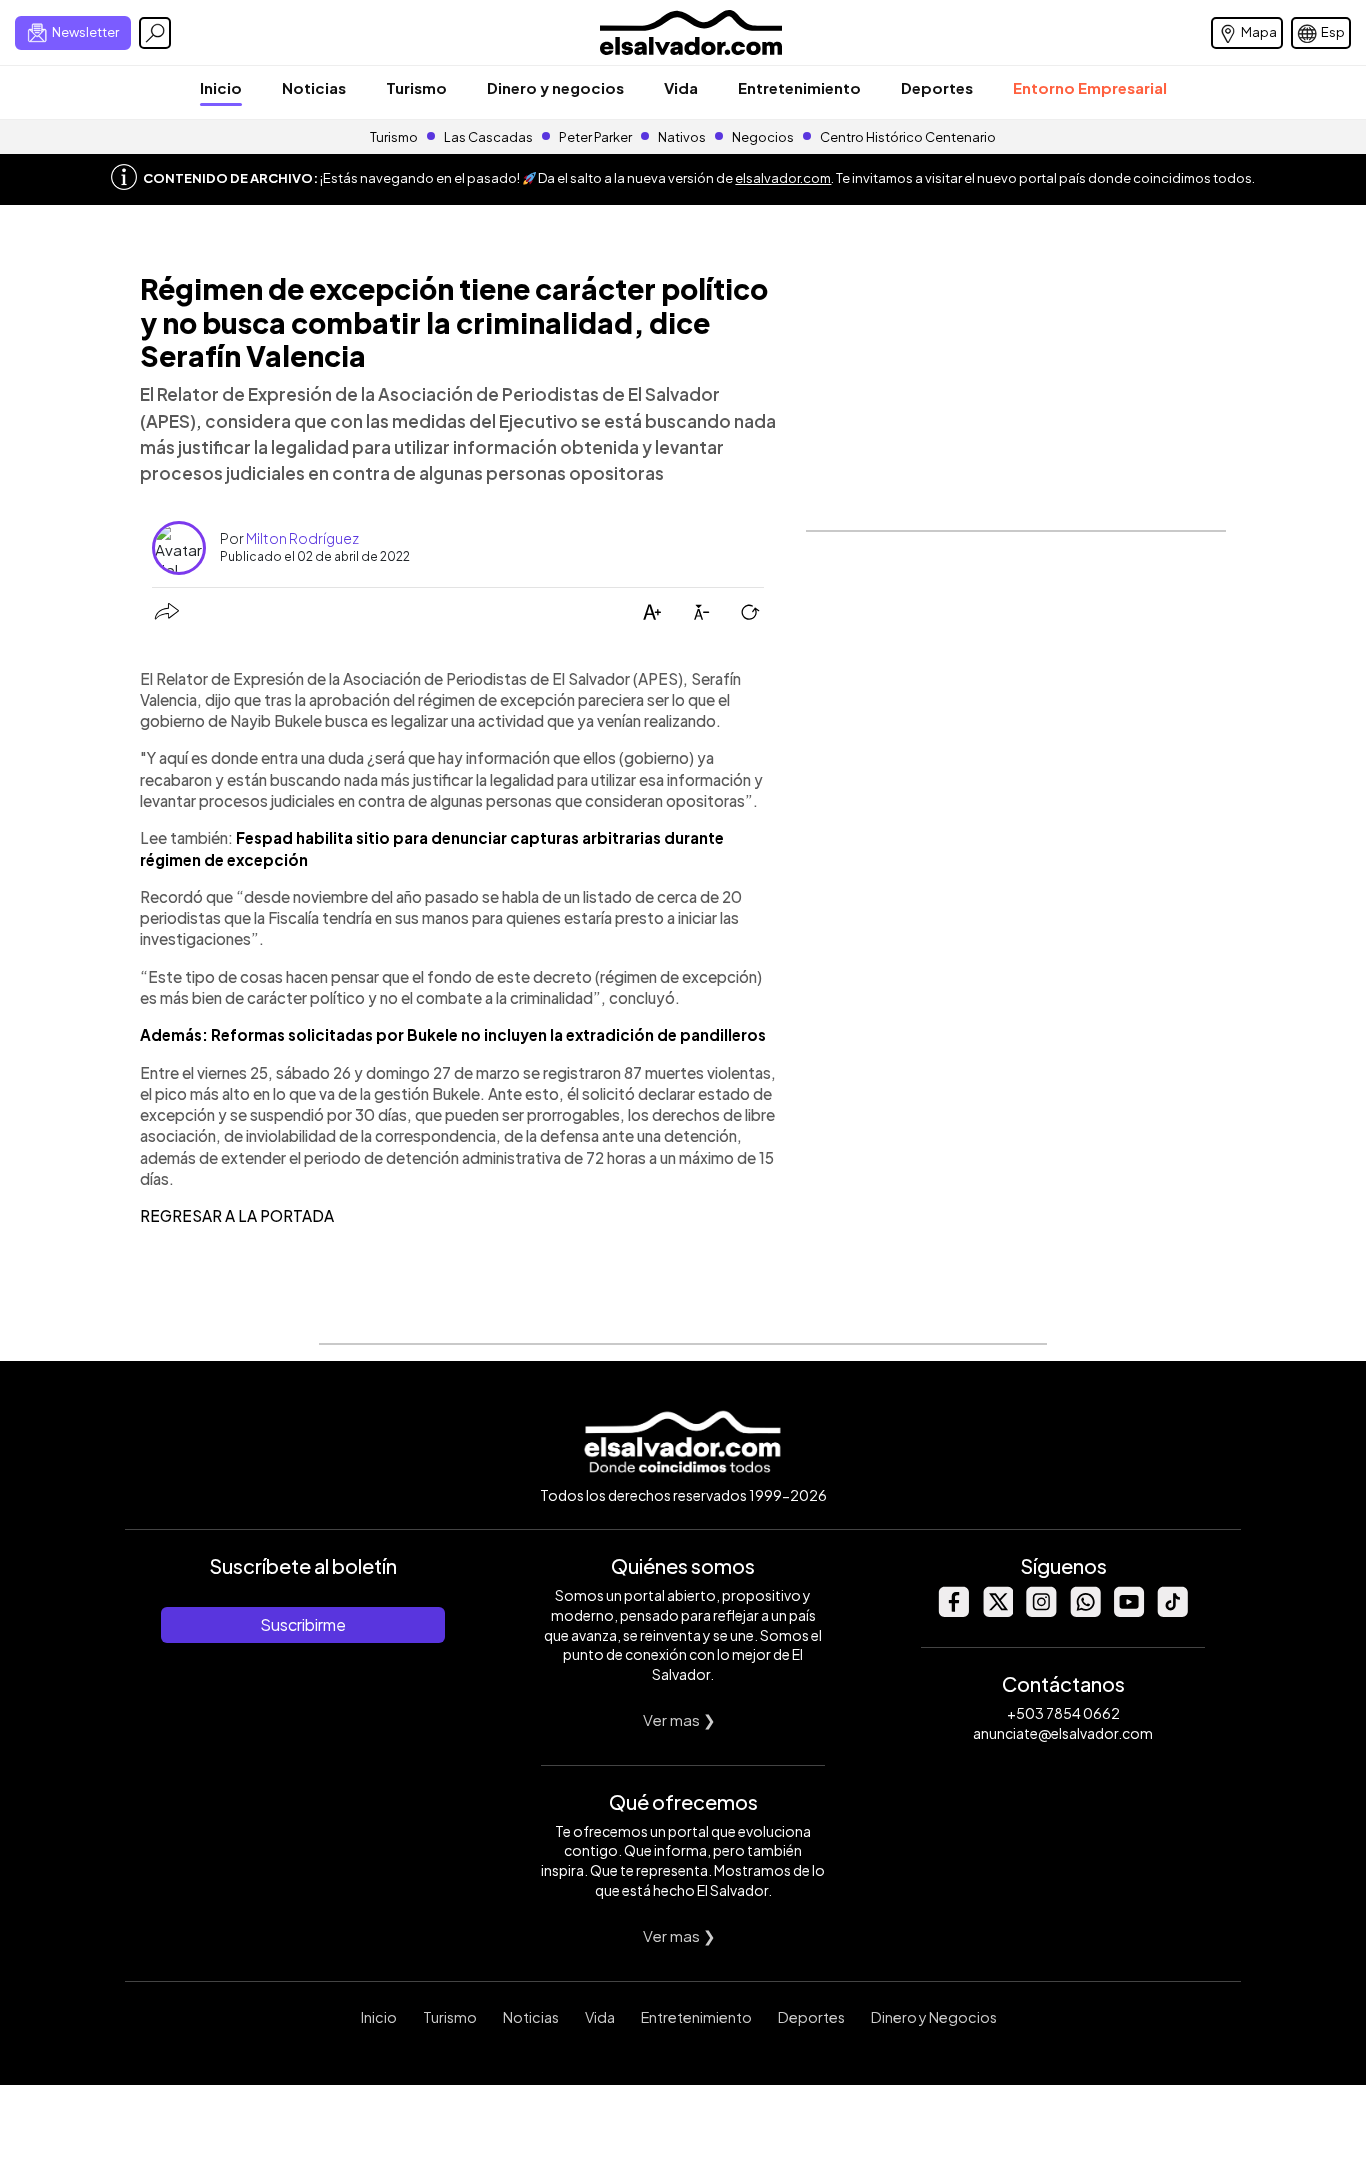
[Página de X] (997, 1611)
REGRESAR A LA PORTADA (237, 1215)
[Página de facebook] (953, 1611)
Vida (681, 87)
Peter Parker (596, 137)
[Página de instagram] (1041, 1611)
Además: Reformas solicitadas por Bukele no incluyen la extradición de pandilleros (453, 1034)
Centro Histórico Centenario (908, 137)
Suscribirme (303, 1624)
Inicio (221, 87)
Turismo (416, 87)
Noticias (314, 87)
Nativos (682, 137)
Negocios (763, 137)
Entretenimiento (799, 87)
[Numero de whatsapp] (1085, 1611)
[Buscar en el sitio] (155, 33)
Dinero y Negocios (934, 2017)
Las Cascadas (488, 137)
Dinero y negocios (555, 87)
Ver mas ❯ (679, 1719)
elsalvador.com (783, 178)
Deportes (937, 87)
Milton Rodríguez (302, 538)
